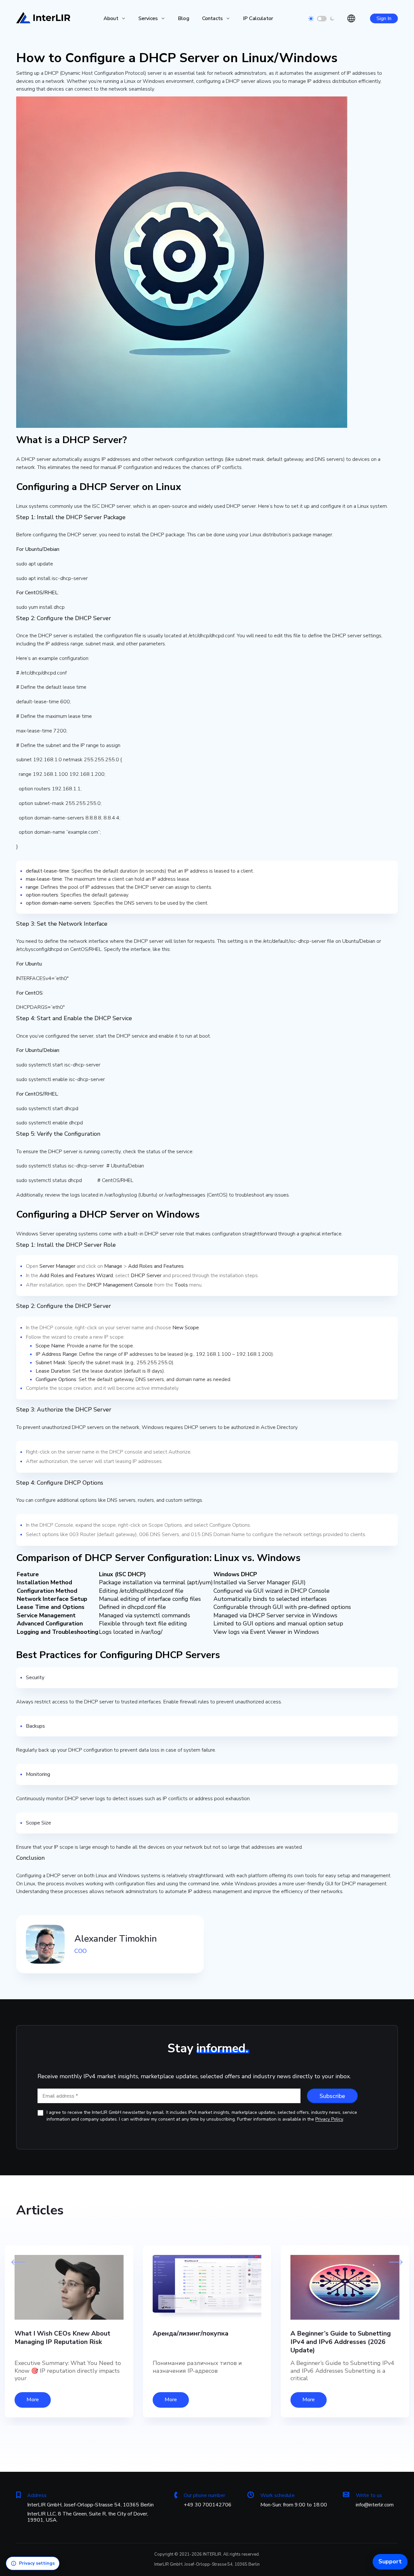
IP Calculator (258, 18)
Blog (184, 18)
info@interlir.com (375, 2505)
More (33, 2400)
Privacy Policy (329, 2119)
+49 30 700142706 (208, 2505)
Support (390, 2561)
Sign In (384, 18)
